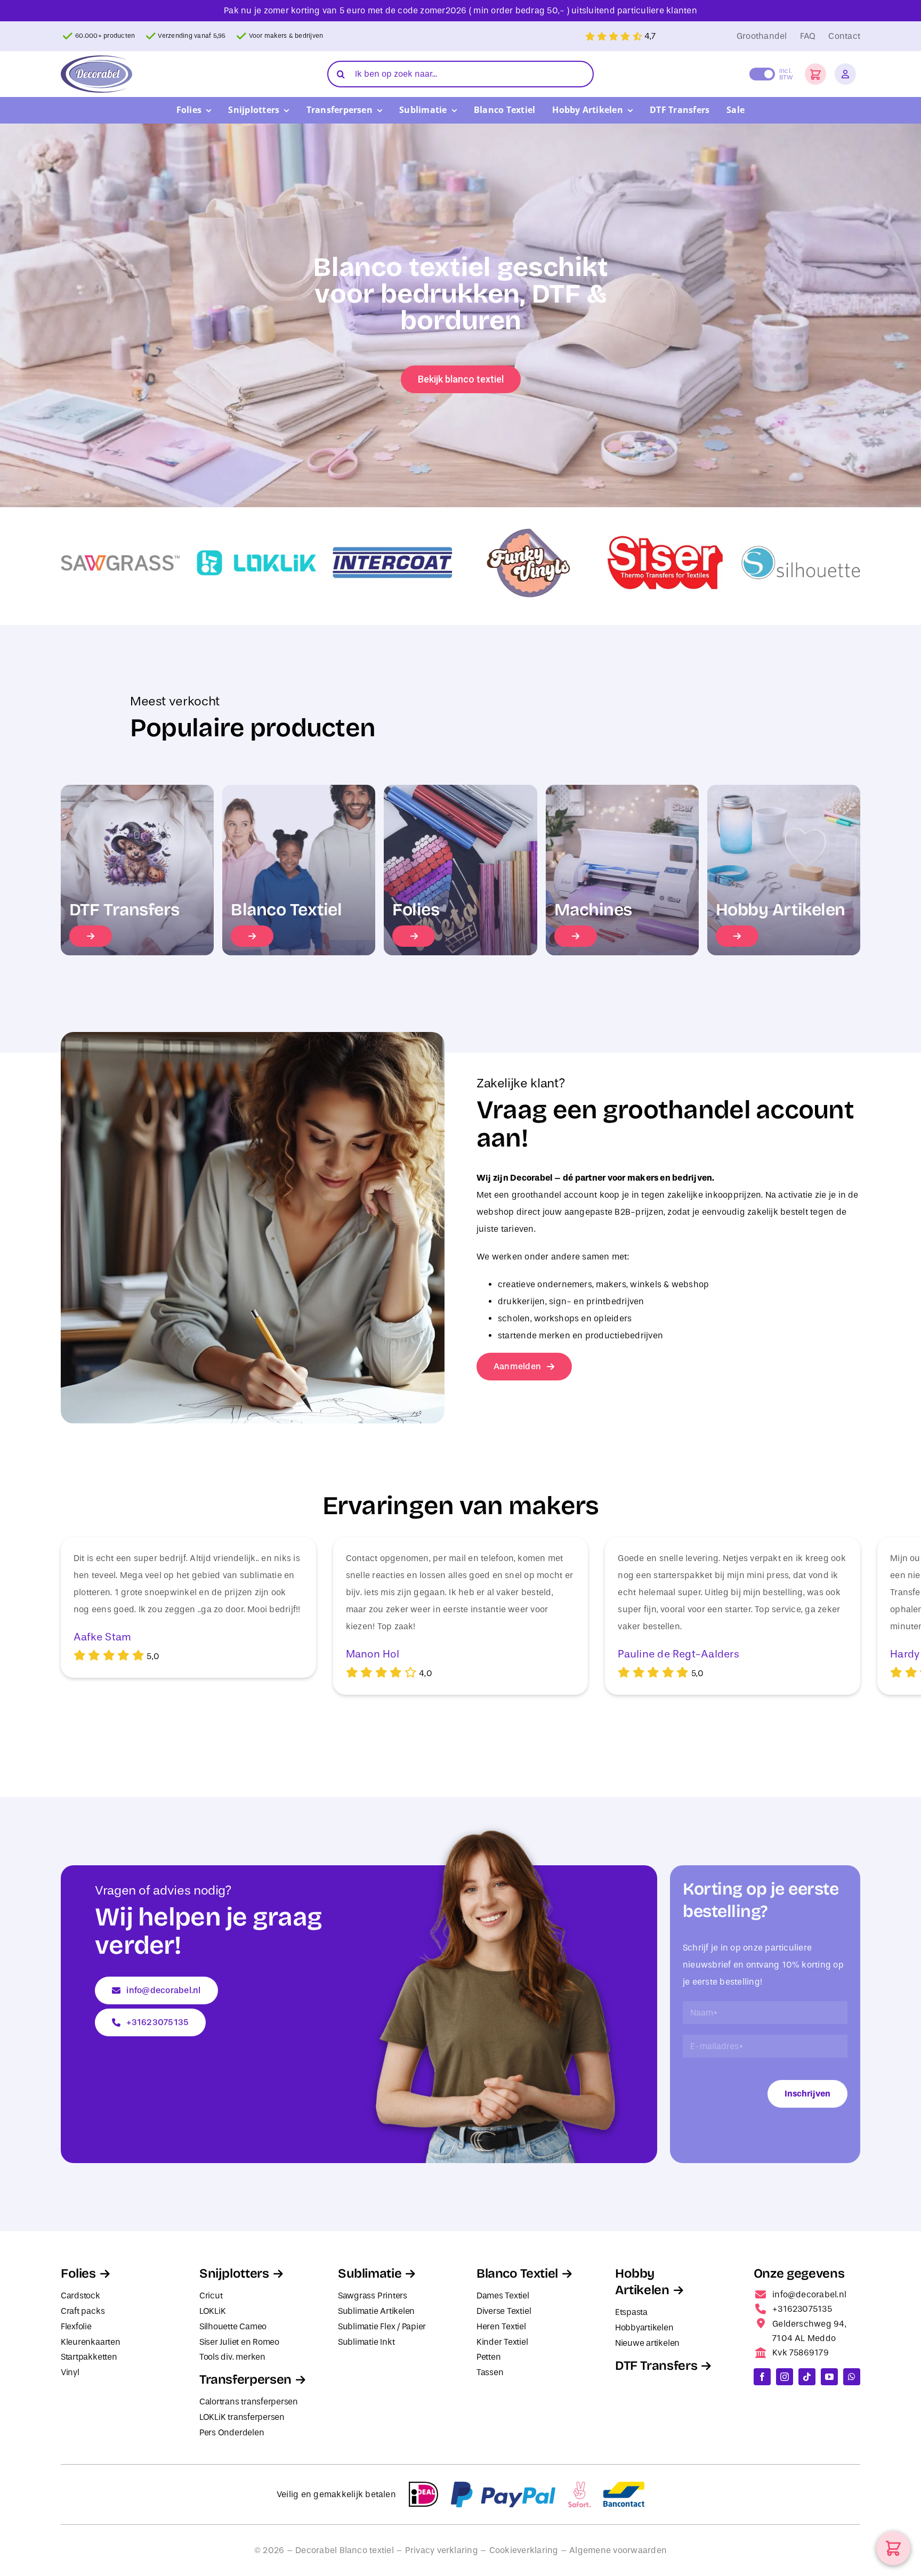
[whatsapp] (852, 2377)
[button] (815, 74)
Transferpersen (245, 2379)
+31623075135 (802, 2309)
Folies (78, 2273)
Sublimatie (370, 2273)
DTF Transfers (656, 2366)
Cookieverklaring (524, 2550)
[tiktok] (807, 2377)
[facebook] (762, 2377)
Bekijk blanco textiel (461, 379)
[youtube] (829, 2377)
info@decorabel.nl (809, 2294)
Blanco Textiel (517, 2273)
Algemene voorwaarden (618, 2550)
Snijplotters (234, 2273)
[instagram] (785, 2377)
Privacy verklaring (442, 2550)
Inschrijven (807, 2094)
